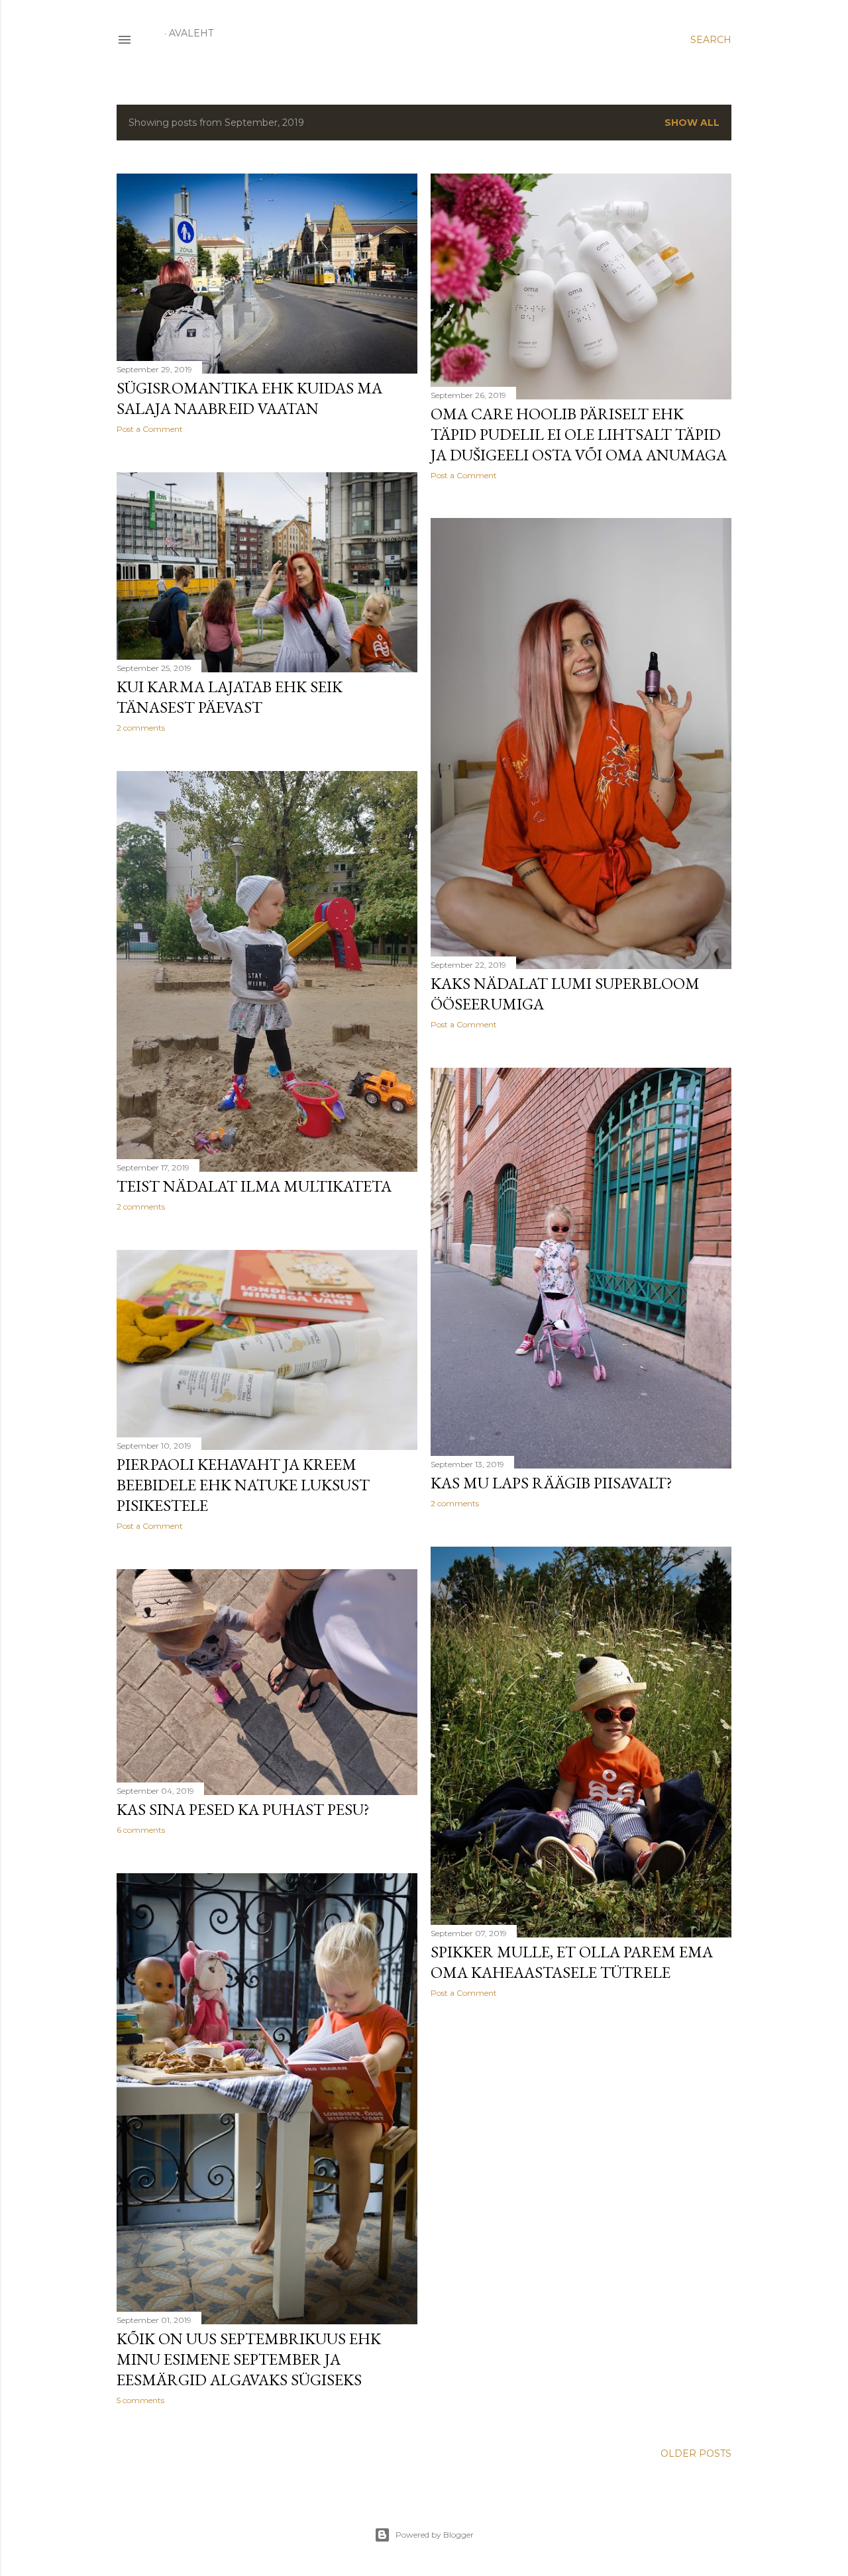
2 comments (141, 728)
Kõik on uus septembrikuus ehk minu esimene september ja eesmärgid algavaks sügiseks (249, 2359)
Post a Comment (150, 429)
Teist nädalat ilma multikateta (254, 1186)
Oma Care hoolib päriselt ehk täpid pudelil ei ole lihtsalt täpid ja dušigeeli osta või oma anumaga (579, 434)
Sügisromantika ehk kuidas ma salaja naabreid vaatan (249, 398)
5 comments (140, 2400)
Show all (692, 123)
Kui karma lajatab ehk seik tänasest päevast (230, 697)
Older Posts (696, 2453)
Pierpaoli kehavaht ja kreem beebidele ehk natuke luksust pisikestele (243, 1485)
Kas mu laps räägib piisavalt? (552, 1483)
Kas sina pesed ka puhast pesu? (243, 1809)
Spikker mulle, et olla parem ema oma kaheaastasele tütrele (572, 1962)
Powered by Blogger (435, 2535)
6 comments (141, 1830)
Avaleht (191, 33)
